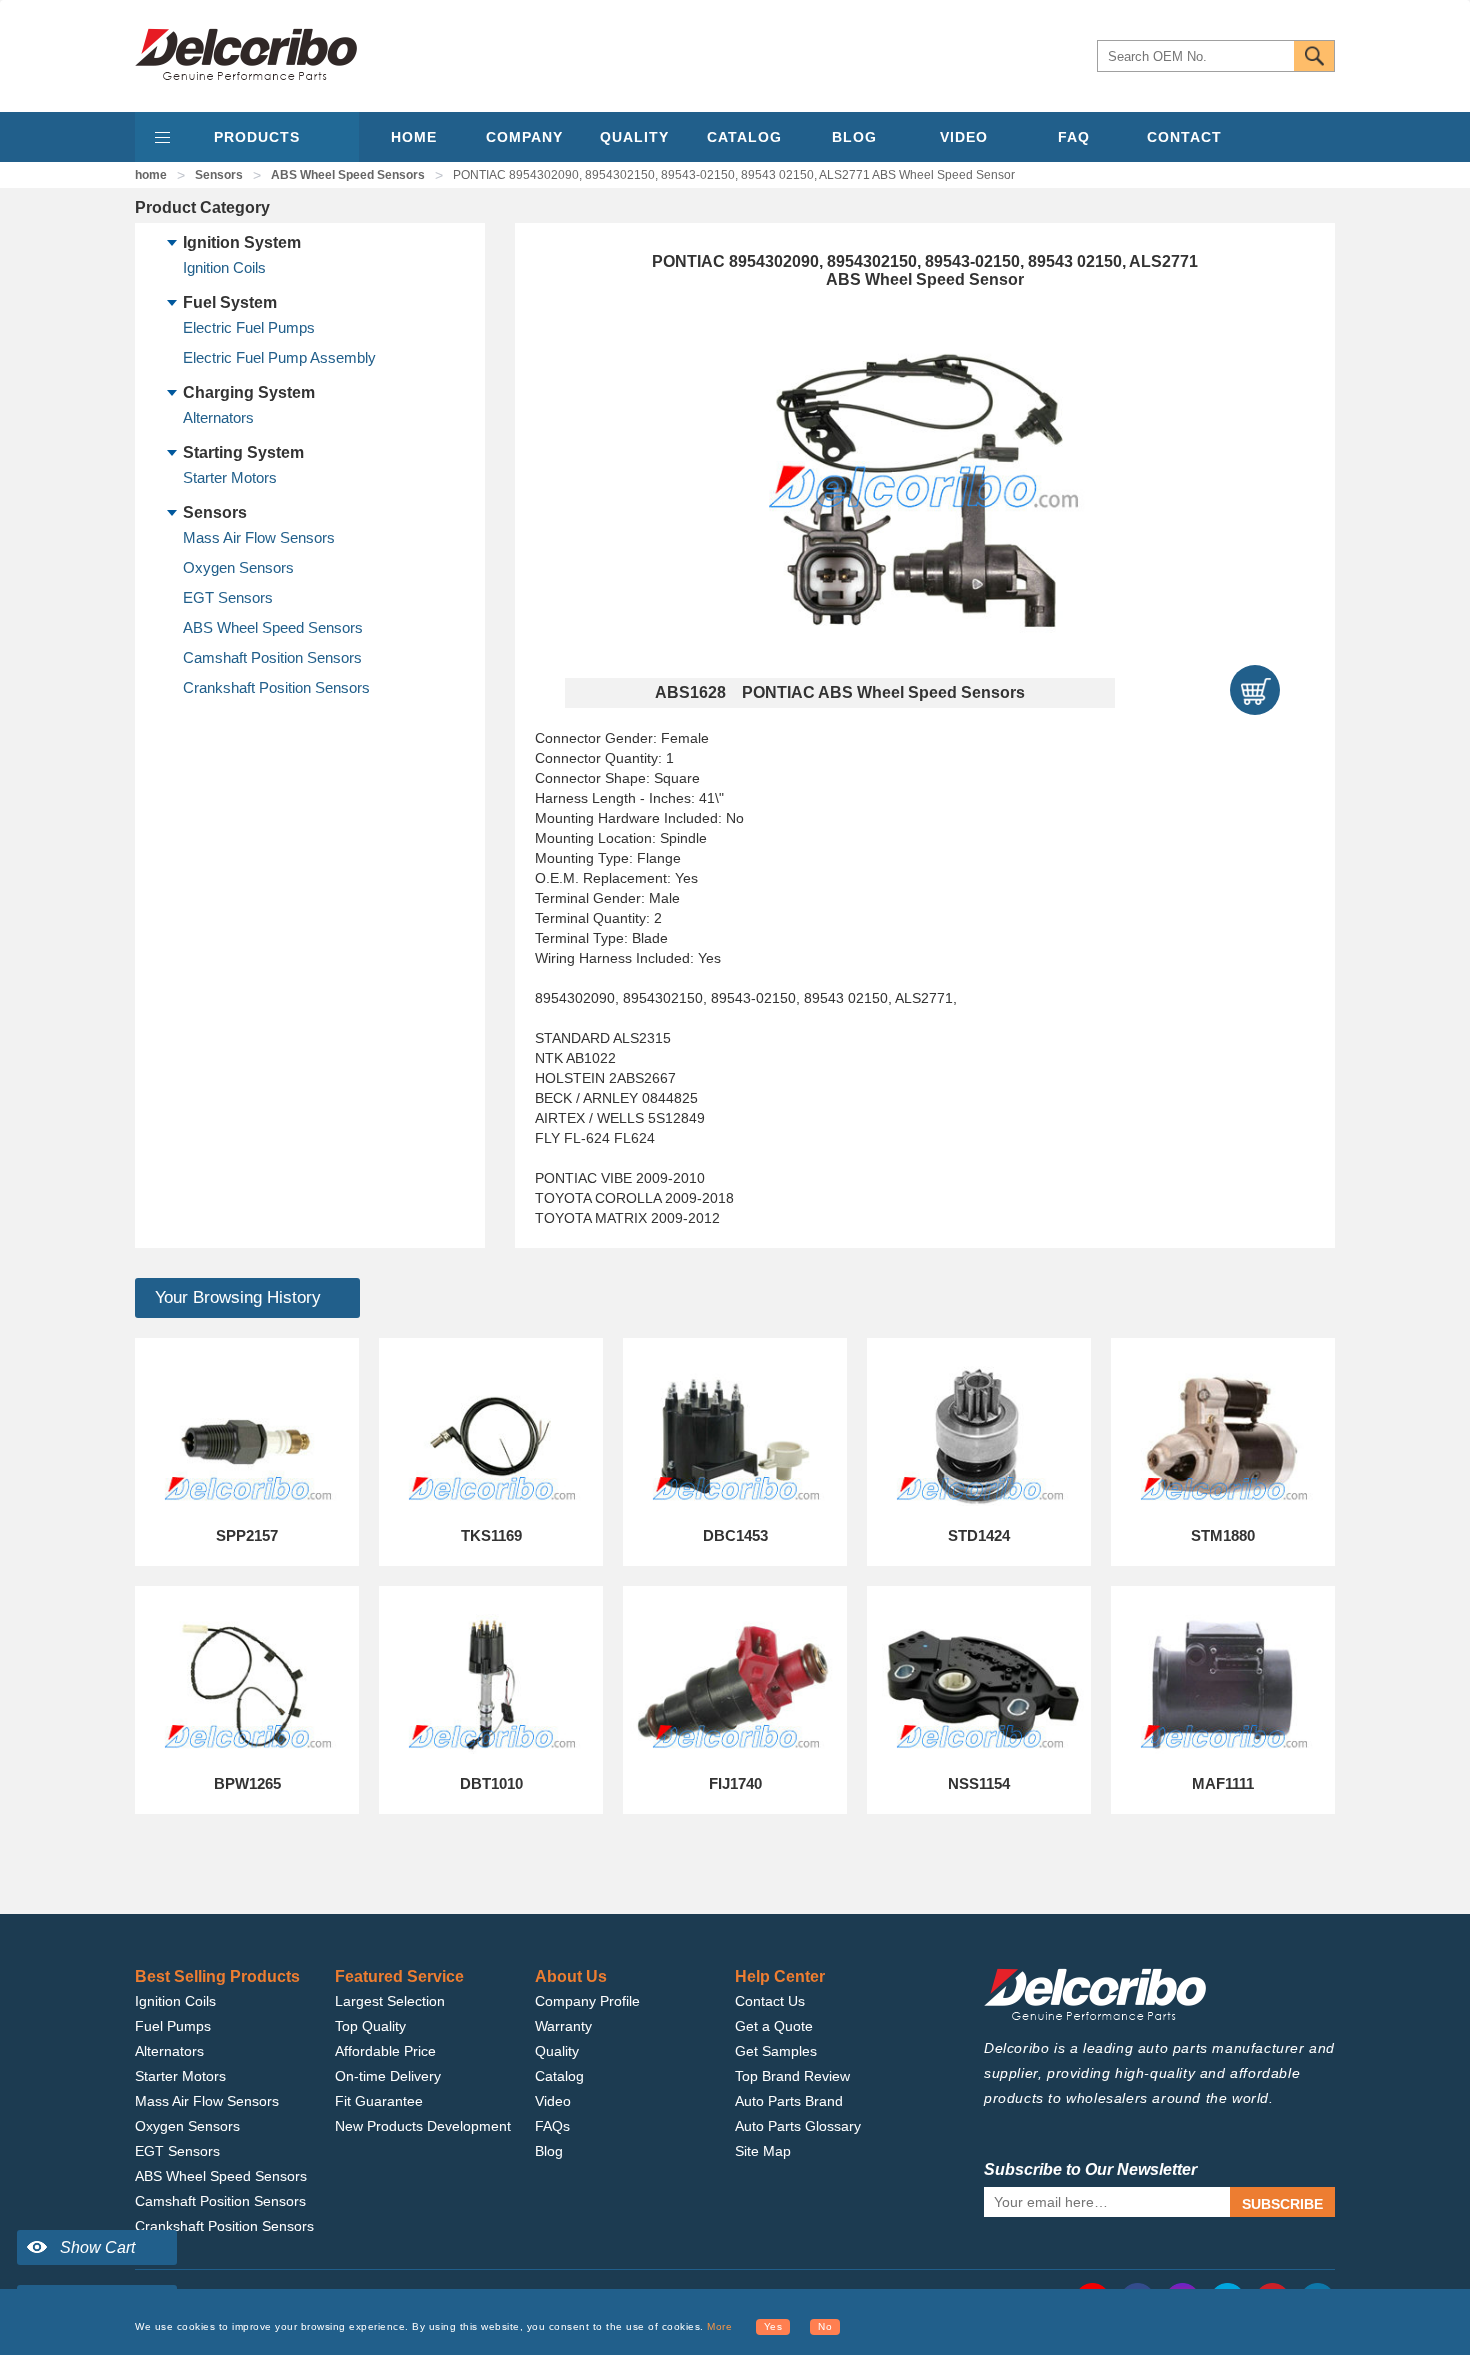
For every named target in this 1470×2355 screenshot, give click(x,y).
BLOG (854, 137)
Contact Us (770, 2001)
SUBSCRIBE (1282, 2204)
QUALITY (634, 137)
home (151, 175)
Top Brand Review (792, 2076)
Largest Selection (390, 2001)
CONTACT (1184, 137)
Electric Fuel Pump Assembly (279, 357)
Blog (549, 2151)
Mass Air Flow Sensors (259, 537)
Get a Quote (774, 2026)
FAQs (552, 2126)
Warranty (563, 2026)
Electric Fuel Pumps (249, 327)
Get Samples (776, 2051)
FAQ (1074, 137)
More (719, 2326)
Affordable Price (385, 2051)
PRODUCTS (257, 137)
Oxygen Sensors (238, 567)
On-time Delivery (388, 2076)
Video (553, 2101)
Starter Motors (230, 477)
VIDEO (964, 137)
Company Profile (587, 2001)
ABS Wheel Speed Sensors (348, 175)
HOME (414, 137)
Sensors (219, 175)
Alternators (218, 417)
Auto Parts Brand (789, 2101)
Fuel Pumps (173, 2026)
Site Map (763, 2151)
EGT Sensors (228, 597)
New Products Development (423, 2126)
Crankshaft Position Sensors (276, 687)
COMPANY (524, 137)
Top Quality (370, 2026)
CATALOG (744, 137)
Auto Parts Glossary (798, 2126)
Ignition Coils (224, 267)
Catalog (559, 2076)
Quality (557, 2051)
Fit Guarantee (379, 2101)
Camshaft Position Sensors (272, 657)
